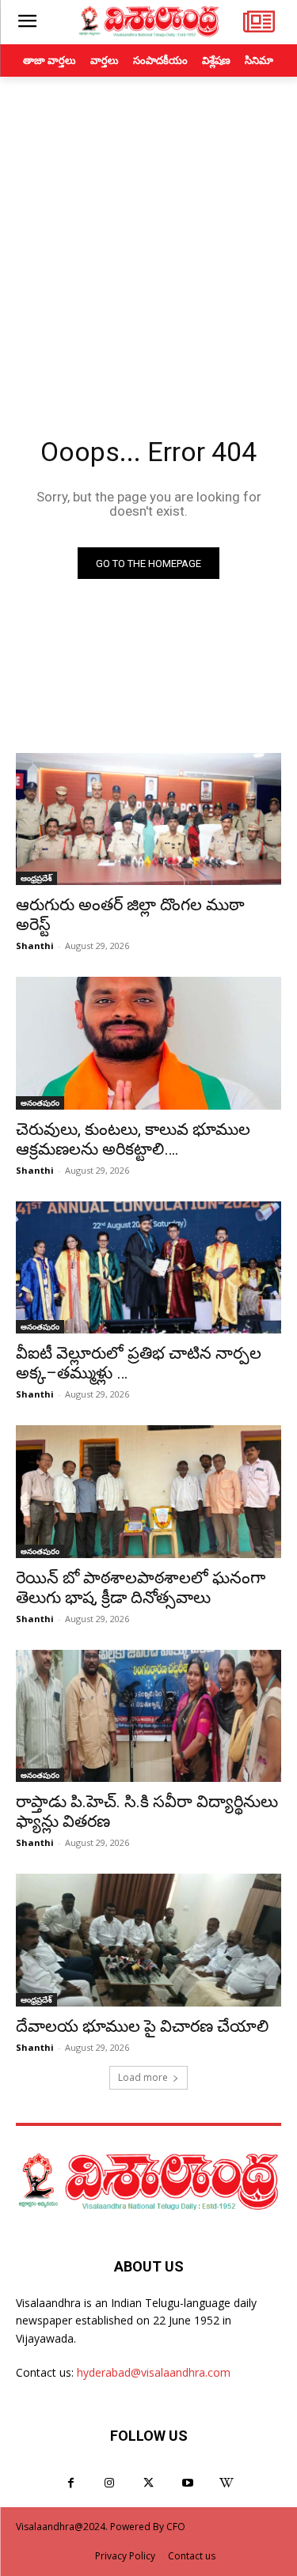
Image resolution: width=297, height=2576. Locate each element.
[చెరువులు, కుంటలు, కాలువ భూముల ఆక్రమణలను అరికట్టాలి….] (148, 1043)
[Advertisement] (148, 233)
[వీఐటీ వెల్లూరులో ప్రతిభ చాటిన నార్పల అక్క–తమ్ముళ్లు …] (148, 1268)
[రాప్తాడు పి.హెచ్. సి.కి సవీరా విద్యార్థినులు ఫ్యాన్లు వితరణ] (148, 1716)
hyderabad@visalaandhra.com (154, 2372)
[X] (148, 2483)
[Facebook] (71, 2483)
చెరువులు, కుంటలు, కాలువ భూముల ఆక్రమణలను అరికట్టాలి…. (133, 1139)
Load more (143, 2077)
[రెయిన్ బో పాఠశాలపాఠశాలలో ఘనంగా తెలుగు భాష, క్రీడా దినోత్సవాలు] (148, 1492)
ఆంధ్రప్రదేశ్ (36, 878)
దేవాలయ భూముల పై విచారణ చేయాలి (142, 2026)
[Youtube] (187, 2483)
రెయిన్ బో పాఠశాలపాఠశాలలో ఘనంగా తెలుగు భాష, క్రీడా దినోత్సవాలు (141, 1588)
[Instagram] (110, 2483)
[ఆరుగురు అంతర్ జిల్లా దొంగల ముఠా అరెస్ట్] (148, 819)
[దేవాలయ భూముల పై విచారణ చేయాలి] (148, 1940)
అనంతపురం (40, 1103)
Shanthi (35, 946)
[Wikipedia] (226, 2483)
